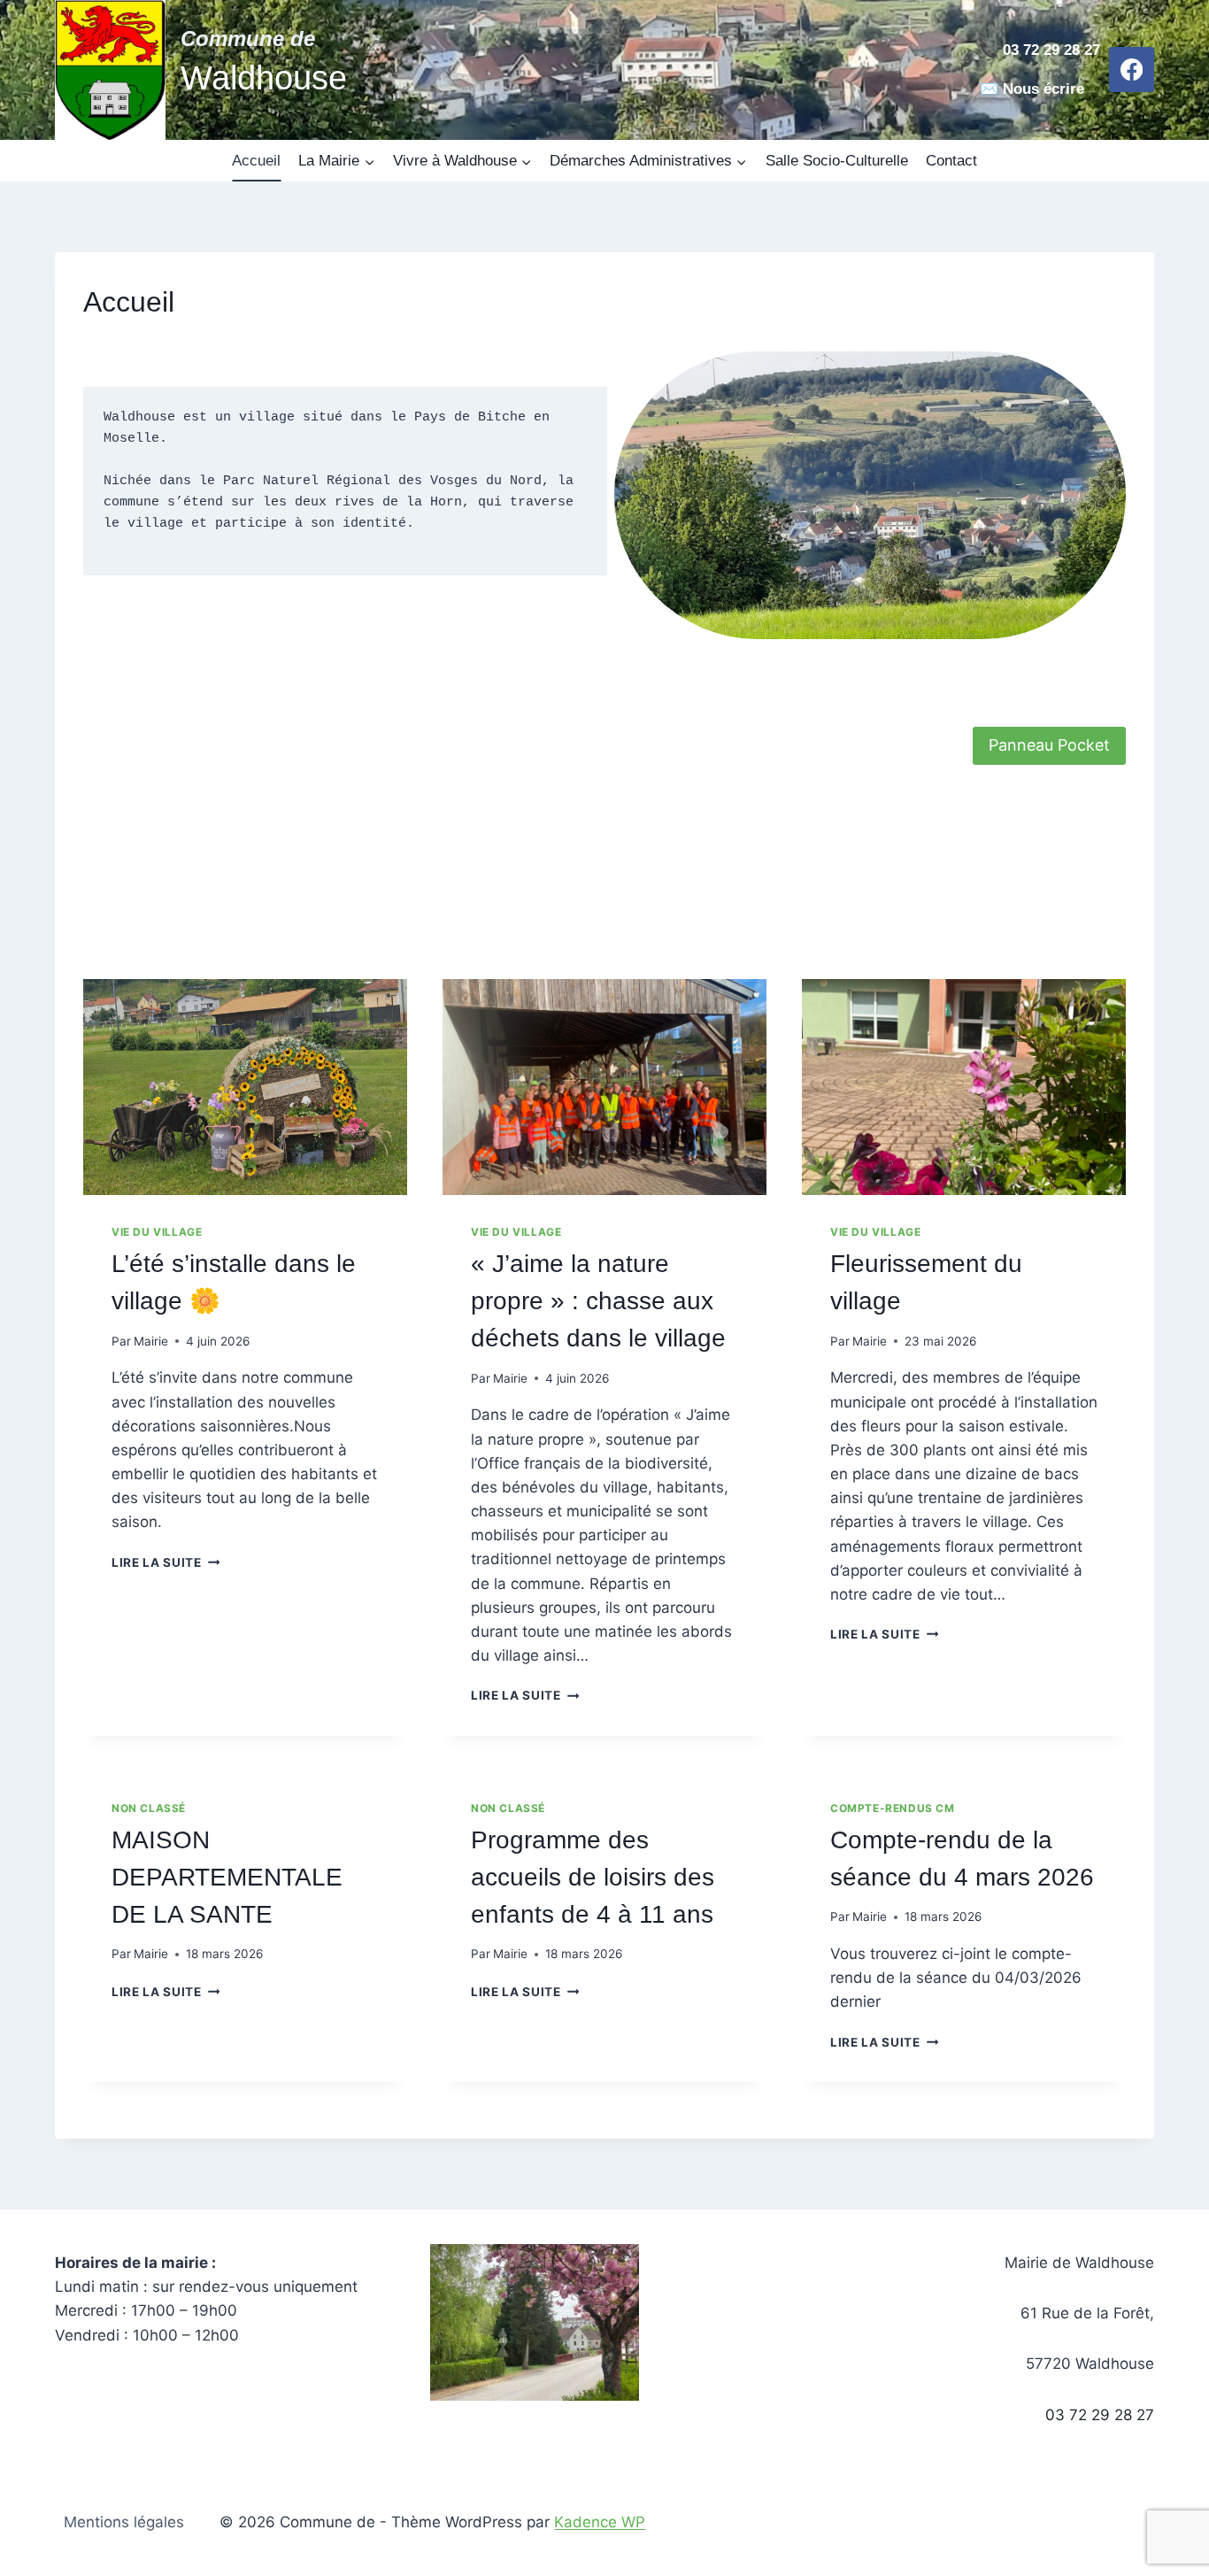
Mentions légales (124, 2522)
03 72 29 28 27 (1100, 2415)
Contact (951, 161)
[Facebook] (1132, 69)
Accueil (256, 161)
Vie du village (157, 1232)
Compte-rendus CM (893, 1808)
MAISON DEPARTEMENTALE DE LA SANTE (227, 1877)
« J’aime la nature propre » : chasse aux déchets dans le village (598, 1301)
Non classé (149, 1808)
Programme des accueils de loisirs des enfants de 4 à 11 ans (593, 1877)
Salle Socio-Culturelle (837, 161)
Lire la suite (164, 1562)
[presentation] (245, 1087)
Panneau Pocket (1049, 745)
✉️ (989, 89)
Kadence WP (600, 2522)
